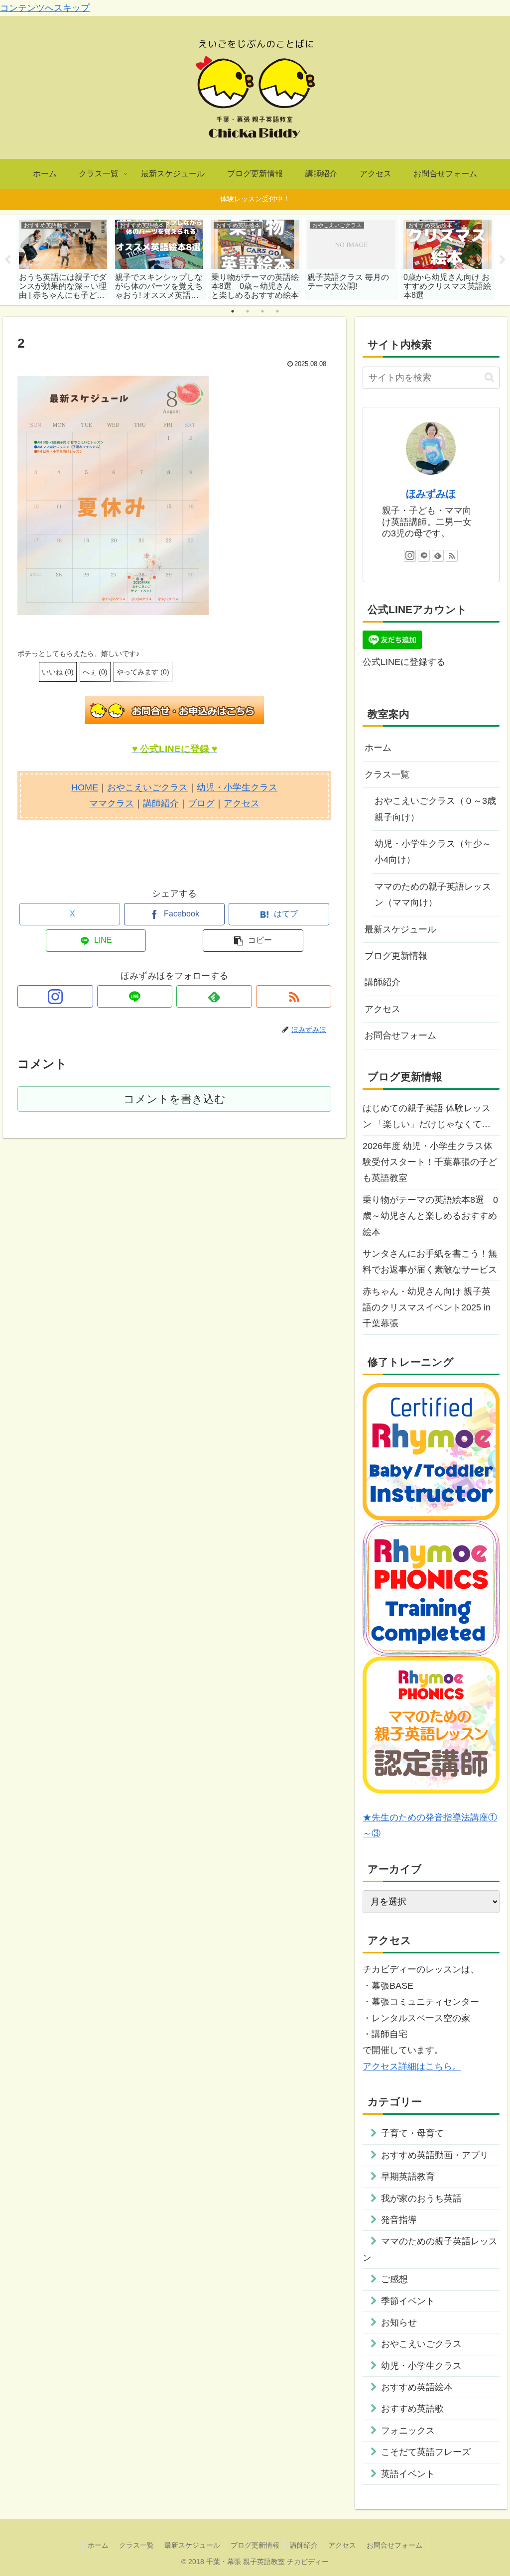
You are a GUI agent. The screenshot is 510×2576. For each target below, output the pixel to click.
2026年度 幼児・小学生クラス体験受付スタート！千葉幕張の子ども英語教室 (430, 1162)
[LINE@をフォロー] (135, 996)
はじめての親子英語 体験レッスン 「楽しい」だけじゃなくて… (427, 1116)
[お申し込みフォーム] (174, 710)
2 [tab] (248, 311)
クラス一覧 (387, 774)
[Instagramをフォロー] (55, 996)
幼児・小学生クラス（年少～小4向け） (433, 852)
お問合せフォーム (400, 1035)
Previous (7, 260)
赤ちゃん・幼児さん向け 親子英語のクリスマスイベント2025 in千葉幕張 (427, 1308)
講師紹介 (161, 803)
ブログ (201, 803)
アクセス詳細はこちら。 (412, 2066)
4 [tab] (277, 311)
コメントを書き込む (175, 1099)
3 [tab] (262, 311)
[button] (253, 941)
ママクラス (112, 803)
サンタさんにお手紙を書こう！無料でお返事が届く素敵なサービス (430, 1262)
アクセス (242, 803)
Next (503, 260)
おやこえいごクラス (147, 787)
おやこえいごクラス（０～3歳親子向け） (435, 809)
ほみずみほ (431, 494)
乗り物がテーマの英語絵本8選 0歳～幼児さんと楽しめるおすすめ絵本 (430, 1216)
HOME (85, 787)
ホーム (378, 748)
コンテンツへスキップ (45, 8)
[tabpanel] (63, 258)
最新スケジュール (400, 929)
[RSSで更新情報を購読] (294, 996)
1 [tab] (233, 311)
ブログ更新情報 (396, 956)
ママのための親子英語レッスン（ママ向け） (433, 895)
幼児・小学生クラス (237, 787)
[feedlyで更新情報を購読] (214, 996)
